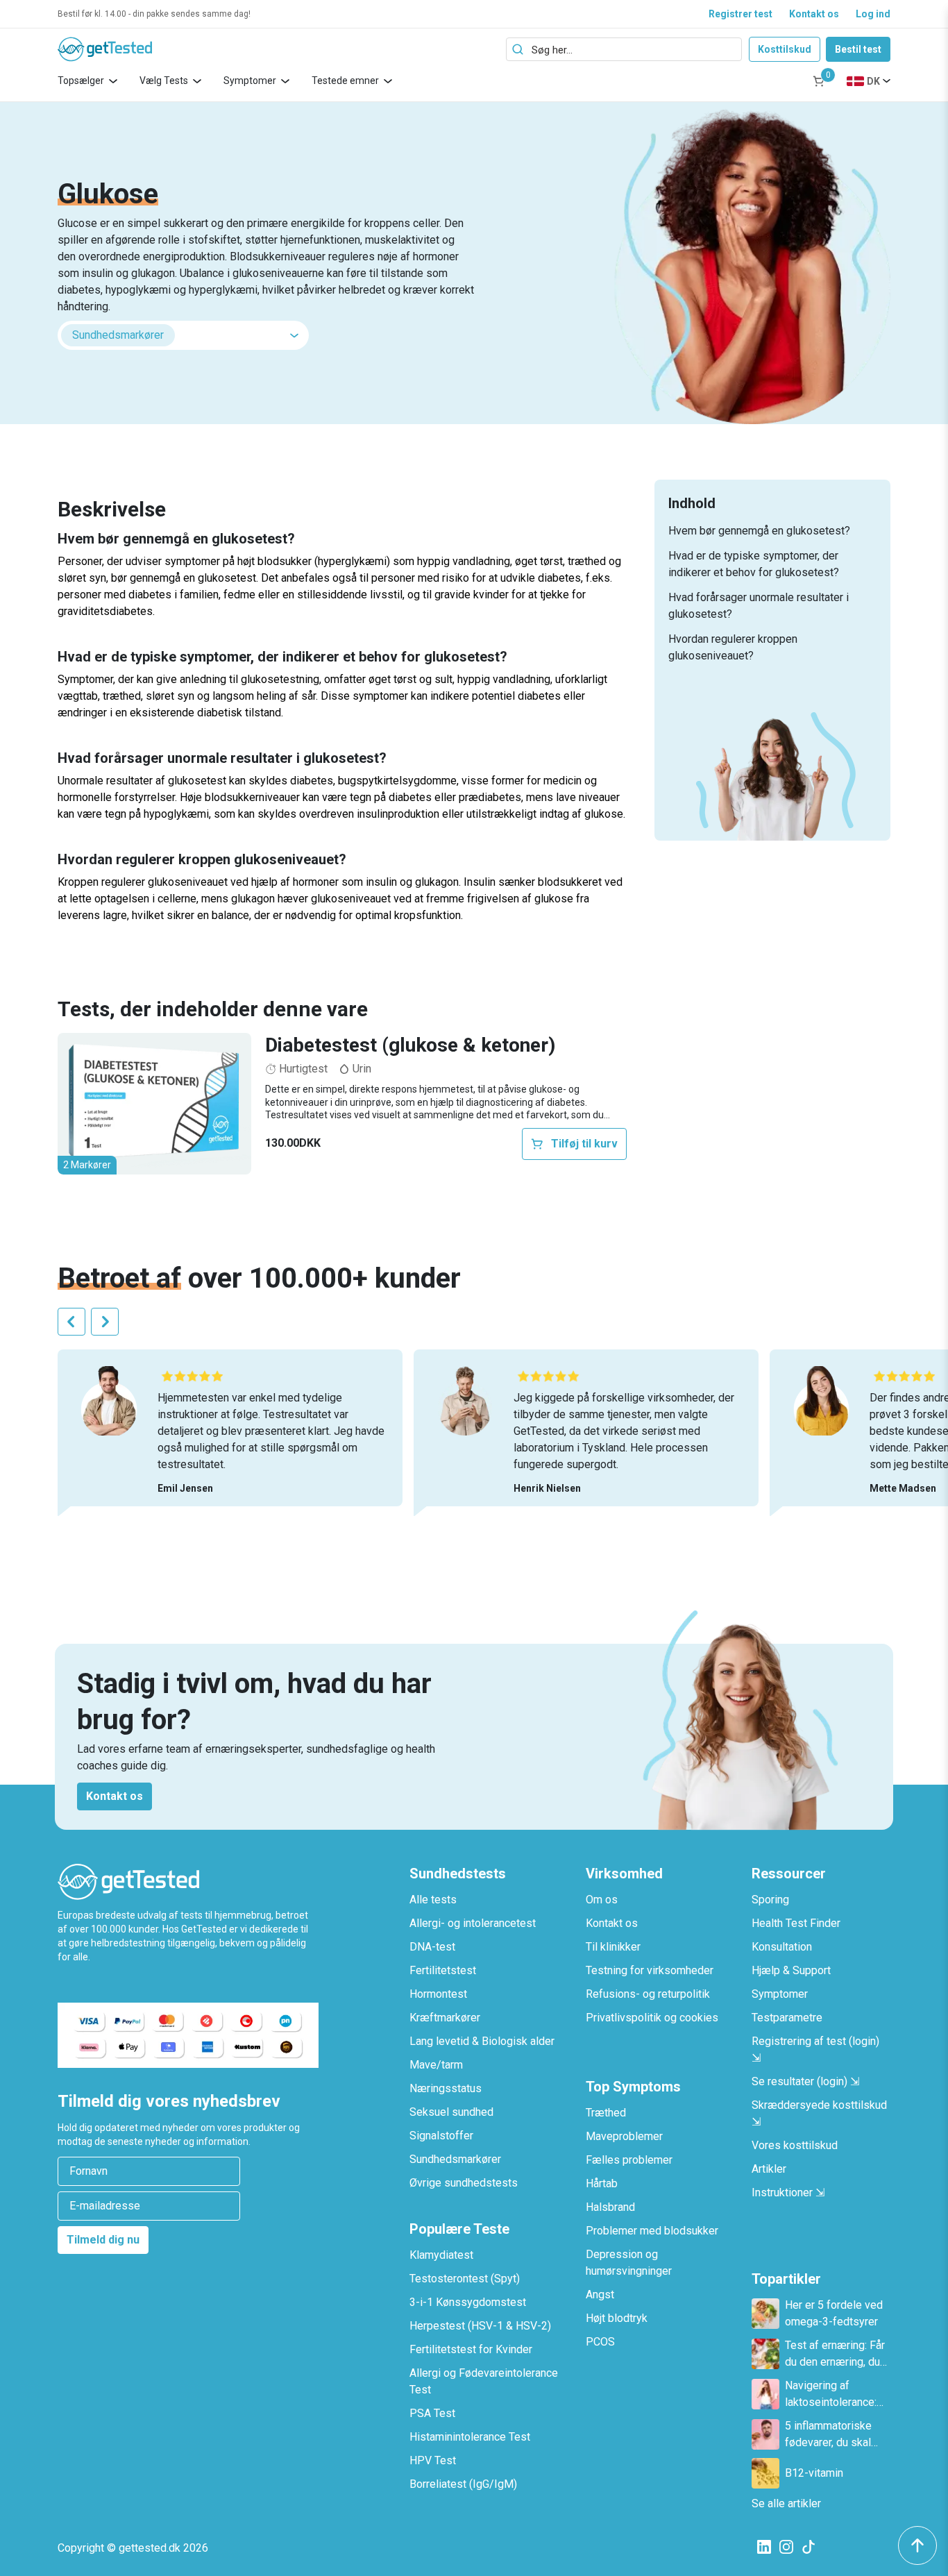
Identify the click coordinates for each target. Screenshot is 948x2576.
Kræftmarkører (445, 2018)
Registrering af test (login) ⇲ (815, 2049)
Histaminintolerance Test (470, 2437)
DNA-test (432, 1947)
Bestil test (858, 49)
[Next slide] (105, 1322)
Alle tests (433, 1900)
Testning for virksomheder (650, 1970)
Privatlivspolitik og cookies (652, 2018)
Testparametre (787, 2018)
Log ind (873, 14)
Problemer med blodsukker (652, 2231)
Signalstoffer (441, 2136)
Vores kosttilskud (795, 2145)
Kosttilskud (785, 49)
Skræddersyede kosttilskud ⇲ (819, 2113)
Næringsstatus (446, 2088)
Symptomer (250, 81)
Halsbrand (610, 2207)
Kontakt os (814, 14)
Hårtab (602, 2183)
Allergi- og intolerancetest (473, 1923)
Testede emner (345, 81)
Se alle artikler (786, 2503)
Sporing (770, 1900)
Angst (600, 2295)
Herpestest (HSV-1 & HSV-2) (480, 2326)
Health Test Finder (796, 1923)
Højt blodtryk (617, 2318)
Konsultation (782, 1947)
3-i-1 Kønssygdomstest (468, 2302)
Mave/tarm (436, 2065)
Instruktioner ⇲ (788, 2192)
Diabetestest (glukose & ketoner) (410, 1045)
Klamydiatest (441, 2255)
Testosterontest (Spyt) (465, 2279)
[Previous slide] (71, 1322)
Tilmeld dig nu (103, 2240)
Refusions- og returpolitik (648, 1994)
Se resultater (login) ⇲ (805, 2081)
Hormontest (438, 1994)
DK (873, 81)
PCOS (600, 2342)
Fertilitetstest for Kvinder (471, 2349)
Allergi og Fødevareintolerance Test (484, 2381)
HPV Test (433, 2460)
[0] (819, 81)
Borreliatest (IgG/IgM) (463, 2484)
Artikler (769, 2169)
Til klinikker (613, 1947)
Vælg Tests (164, 81)
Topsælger (81, 81)
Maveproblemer (624, 2136)
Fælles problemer (629, 2160)
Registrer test (740, 14)
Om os (602, 1900)
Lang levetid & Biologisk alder (482, 2041)
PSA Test (432, 2413)
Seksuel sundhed (451, 2112)
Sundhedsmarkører (455, 2159)
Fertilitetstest (443, 1970)
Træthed (606, 2113)
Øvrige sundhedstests (464, 2183)
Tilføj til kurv (584, 1144)
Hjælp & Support (791, 1970)
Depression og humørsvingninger (629, 2263)
